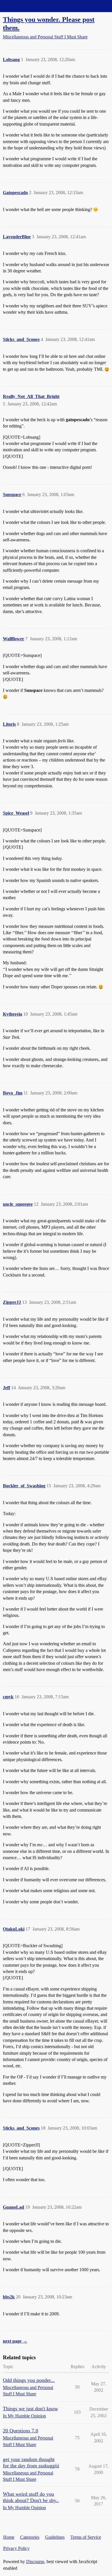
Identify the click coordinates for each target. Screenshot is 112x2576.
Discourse (35, 2562)
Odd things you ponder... (29, 2380)
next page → (15, 2341)
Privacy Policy (16, 2548)
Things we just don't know (30, 2409)
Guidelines (55, 2537)
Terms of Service (86, 2537)
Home (9, 2537)
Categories (30, 2537)
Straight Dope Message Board (30, 6)
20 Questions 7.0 (21, 2431)
